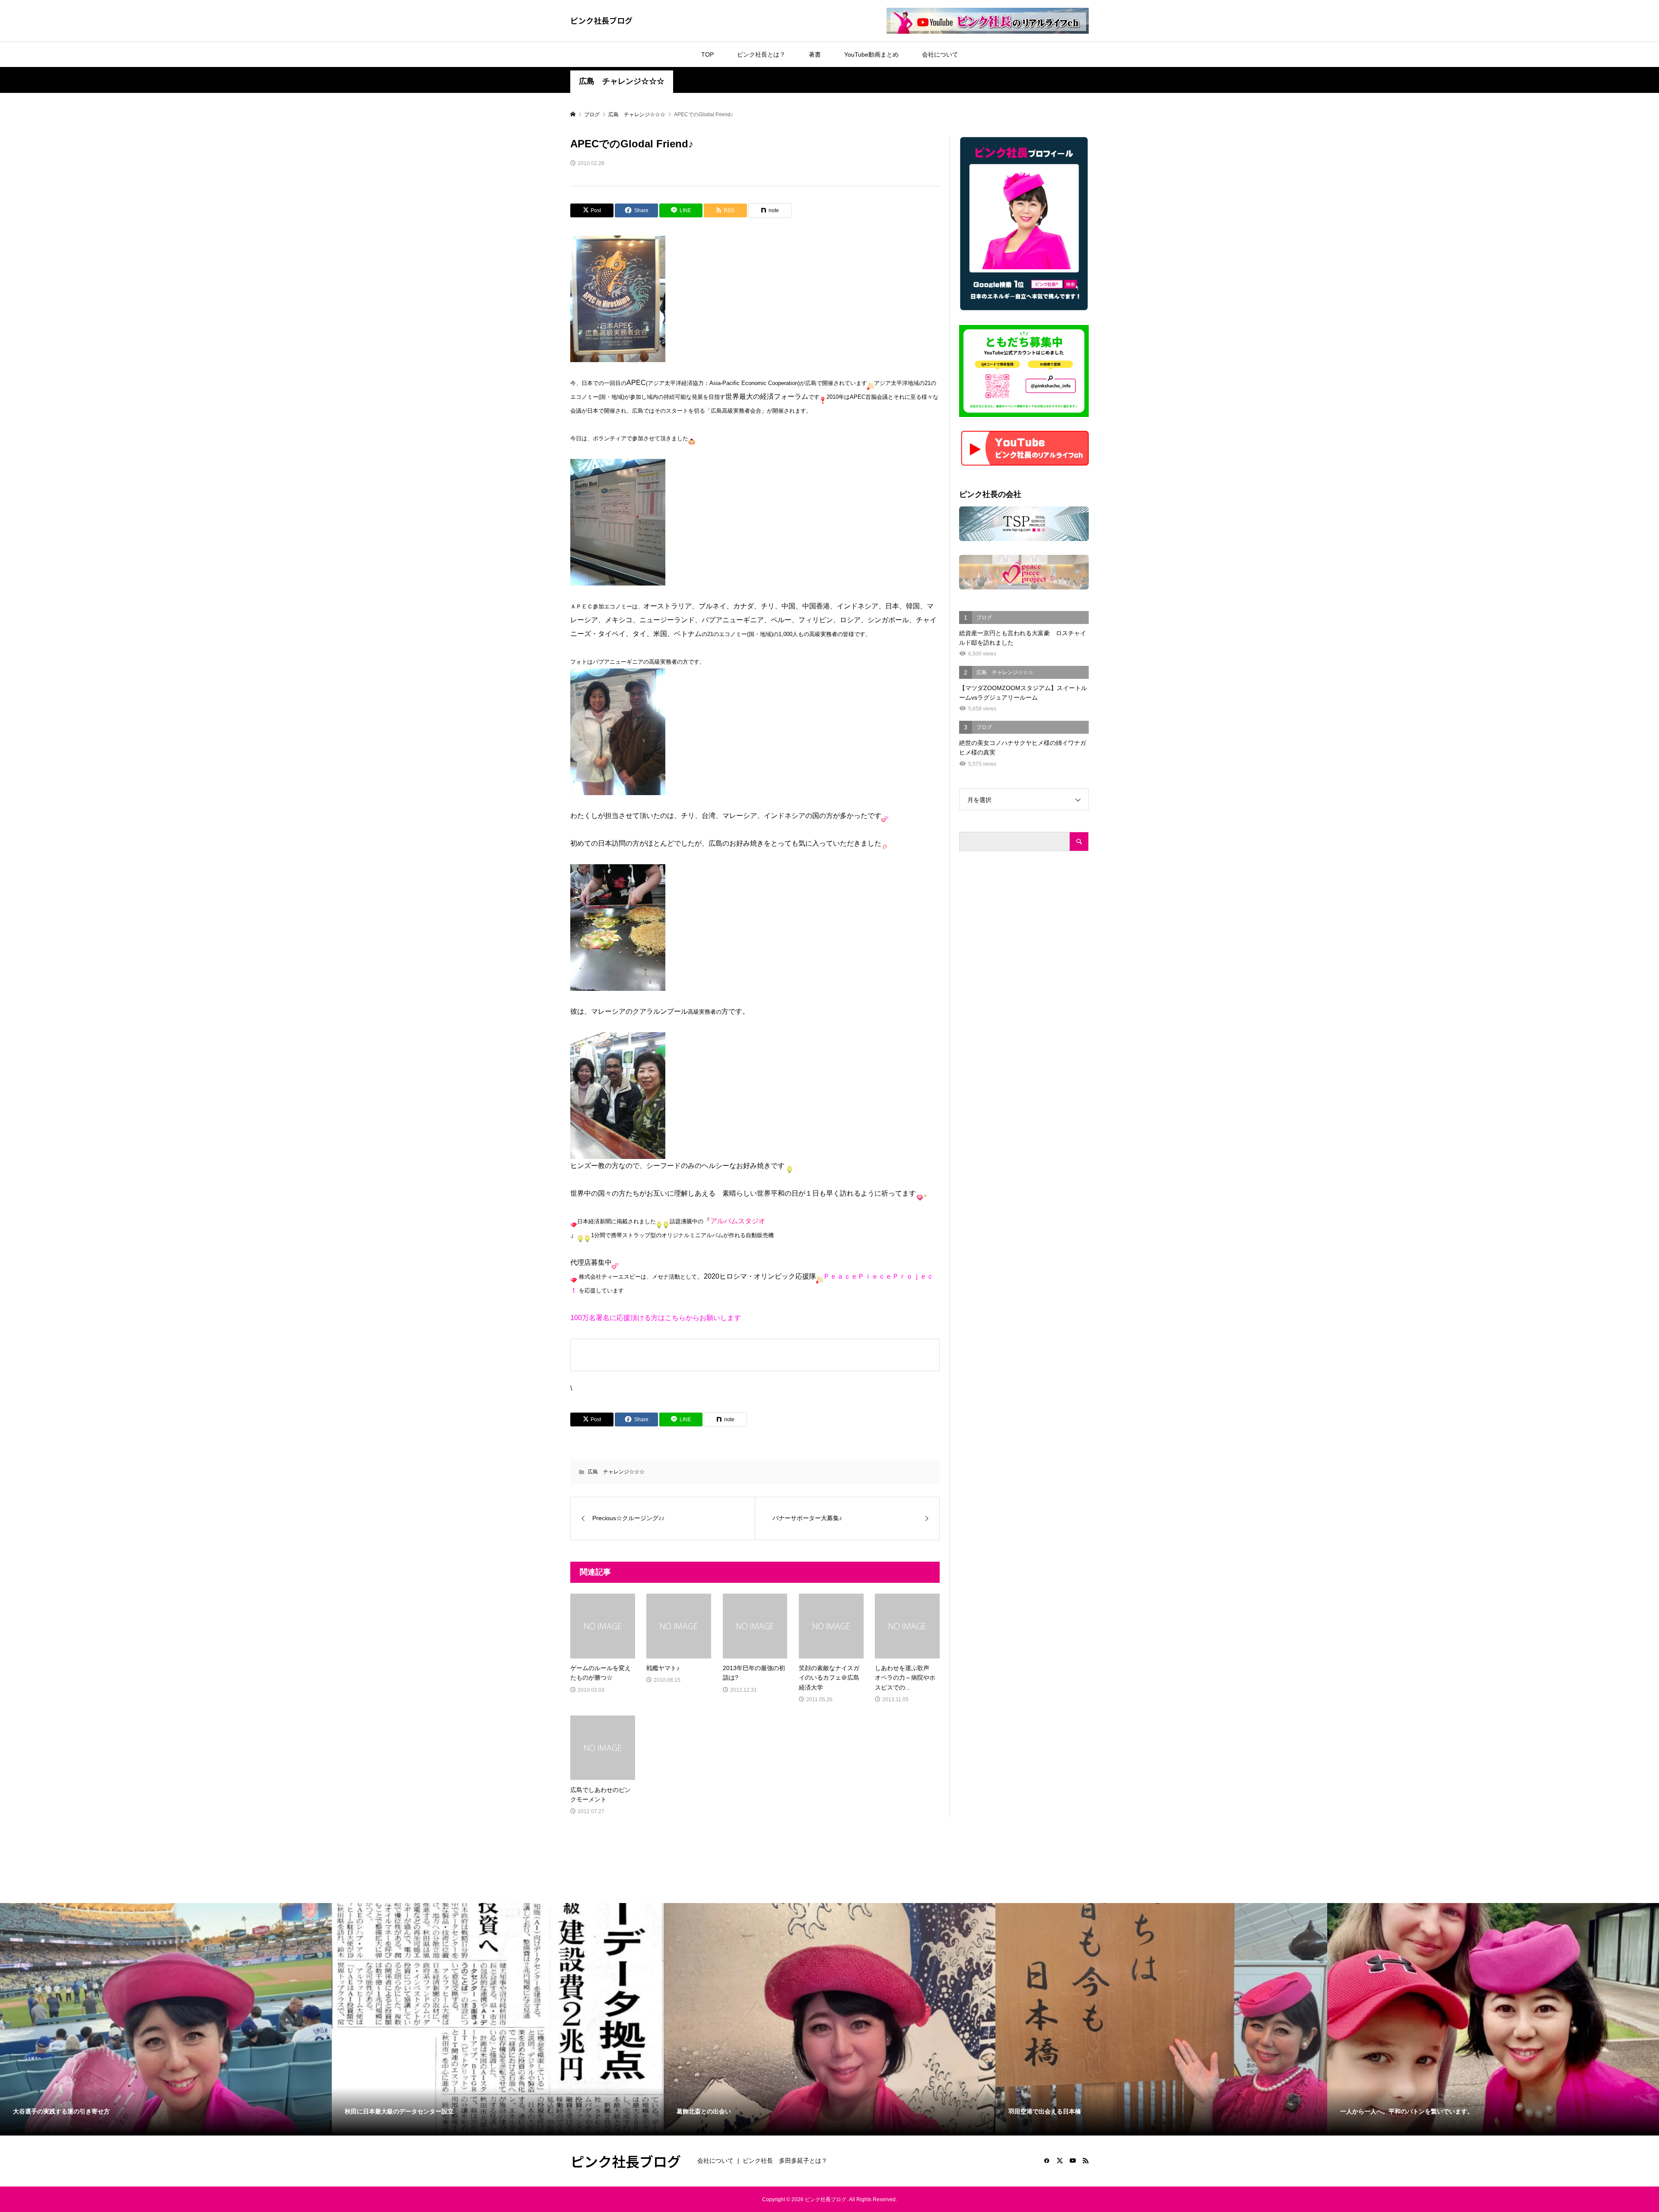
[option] (166, 2019)
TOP (707, 54)
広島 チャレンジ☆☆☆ (622, 81)
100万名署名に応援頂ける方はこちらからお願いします (656, 1318)
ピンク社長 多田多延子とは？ (785, 2161)
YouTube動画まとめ (871, 54)
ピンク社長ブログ (601, 20)
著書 (815, 54)
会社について (940, 54)
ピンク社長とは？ (761, 54)
